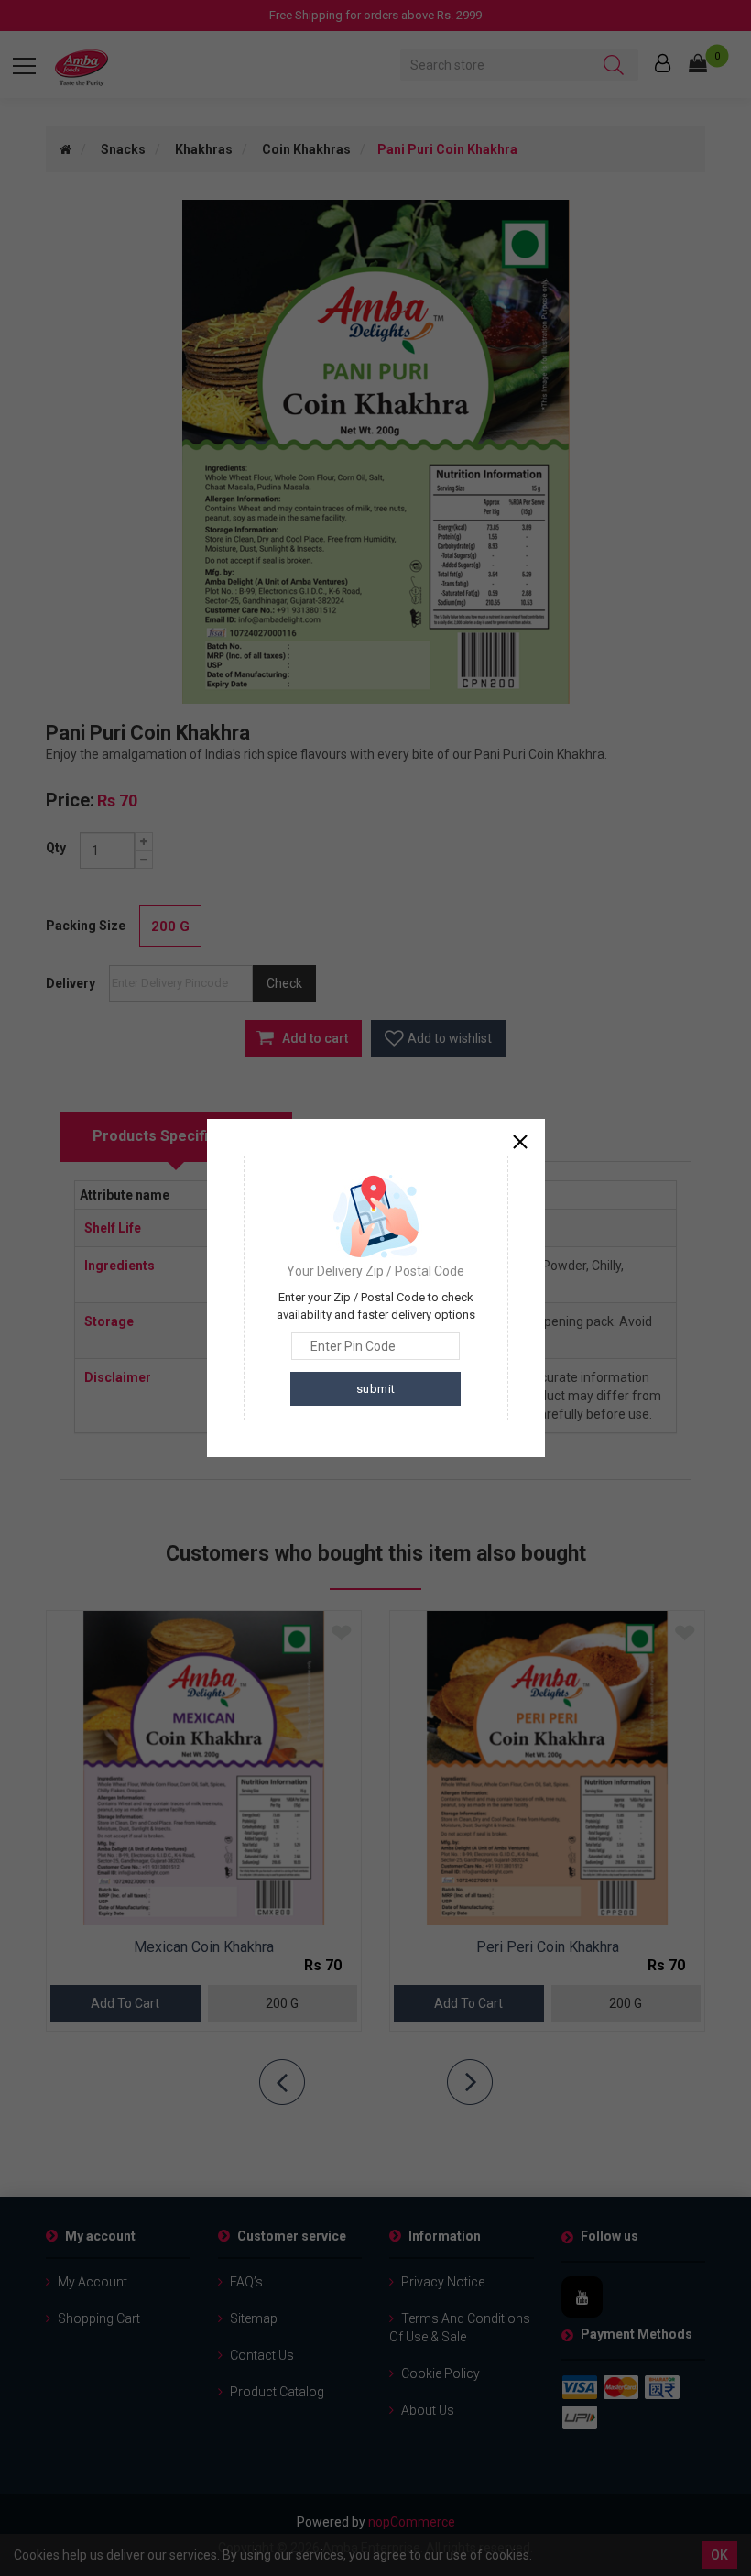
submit (376, 1389)
